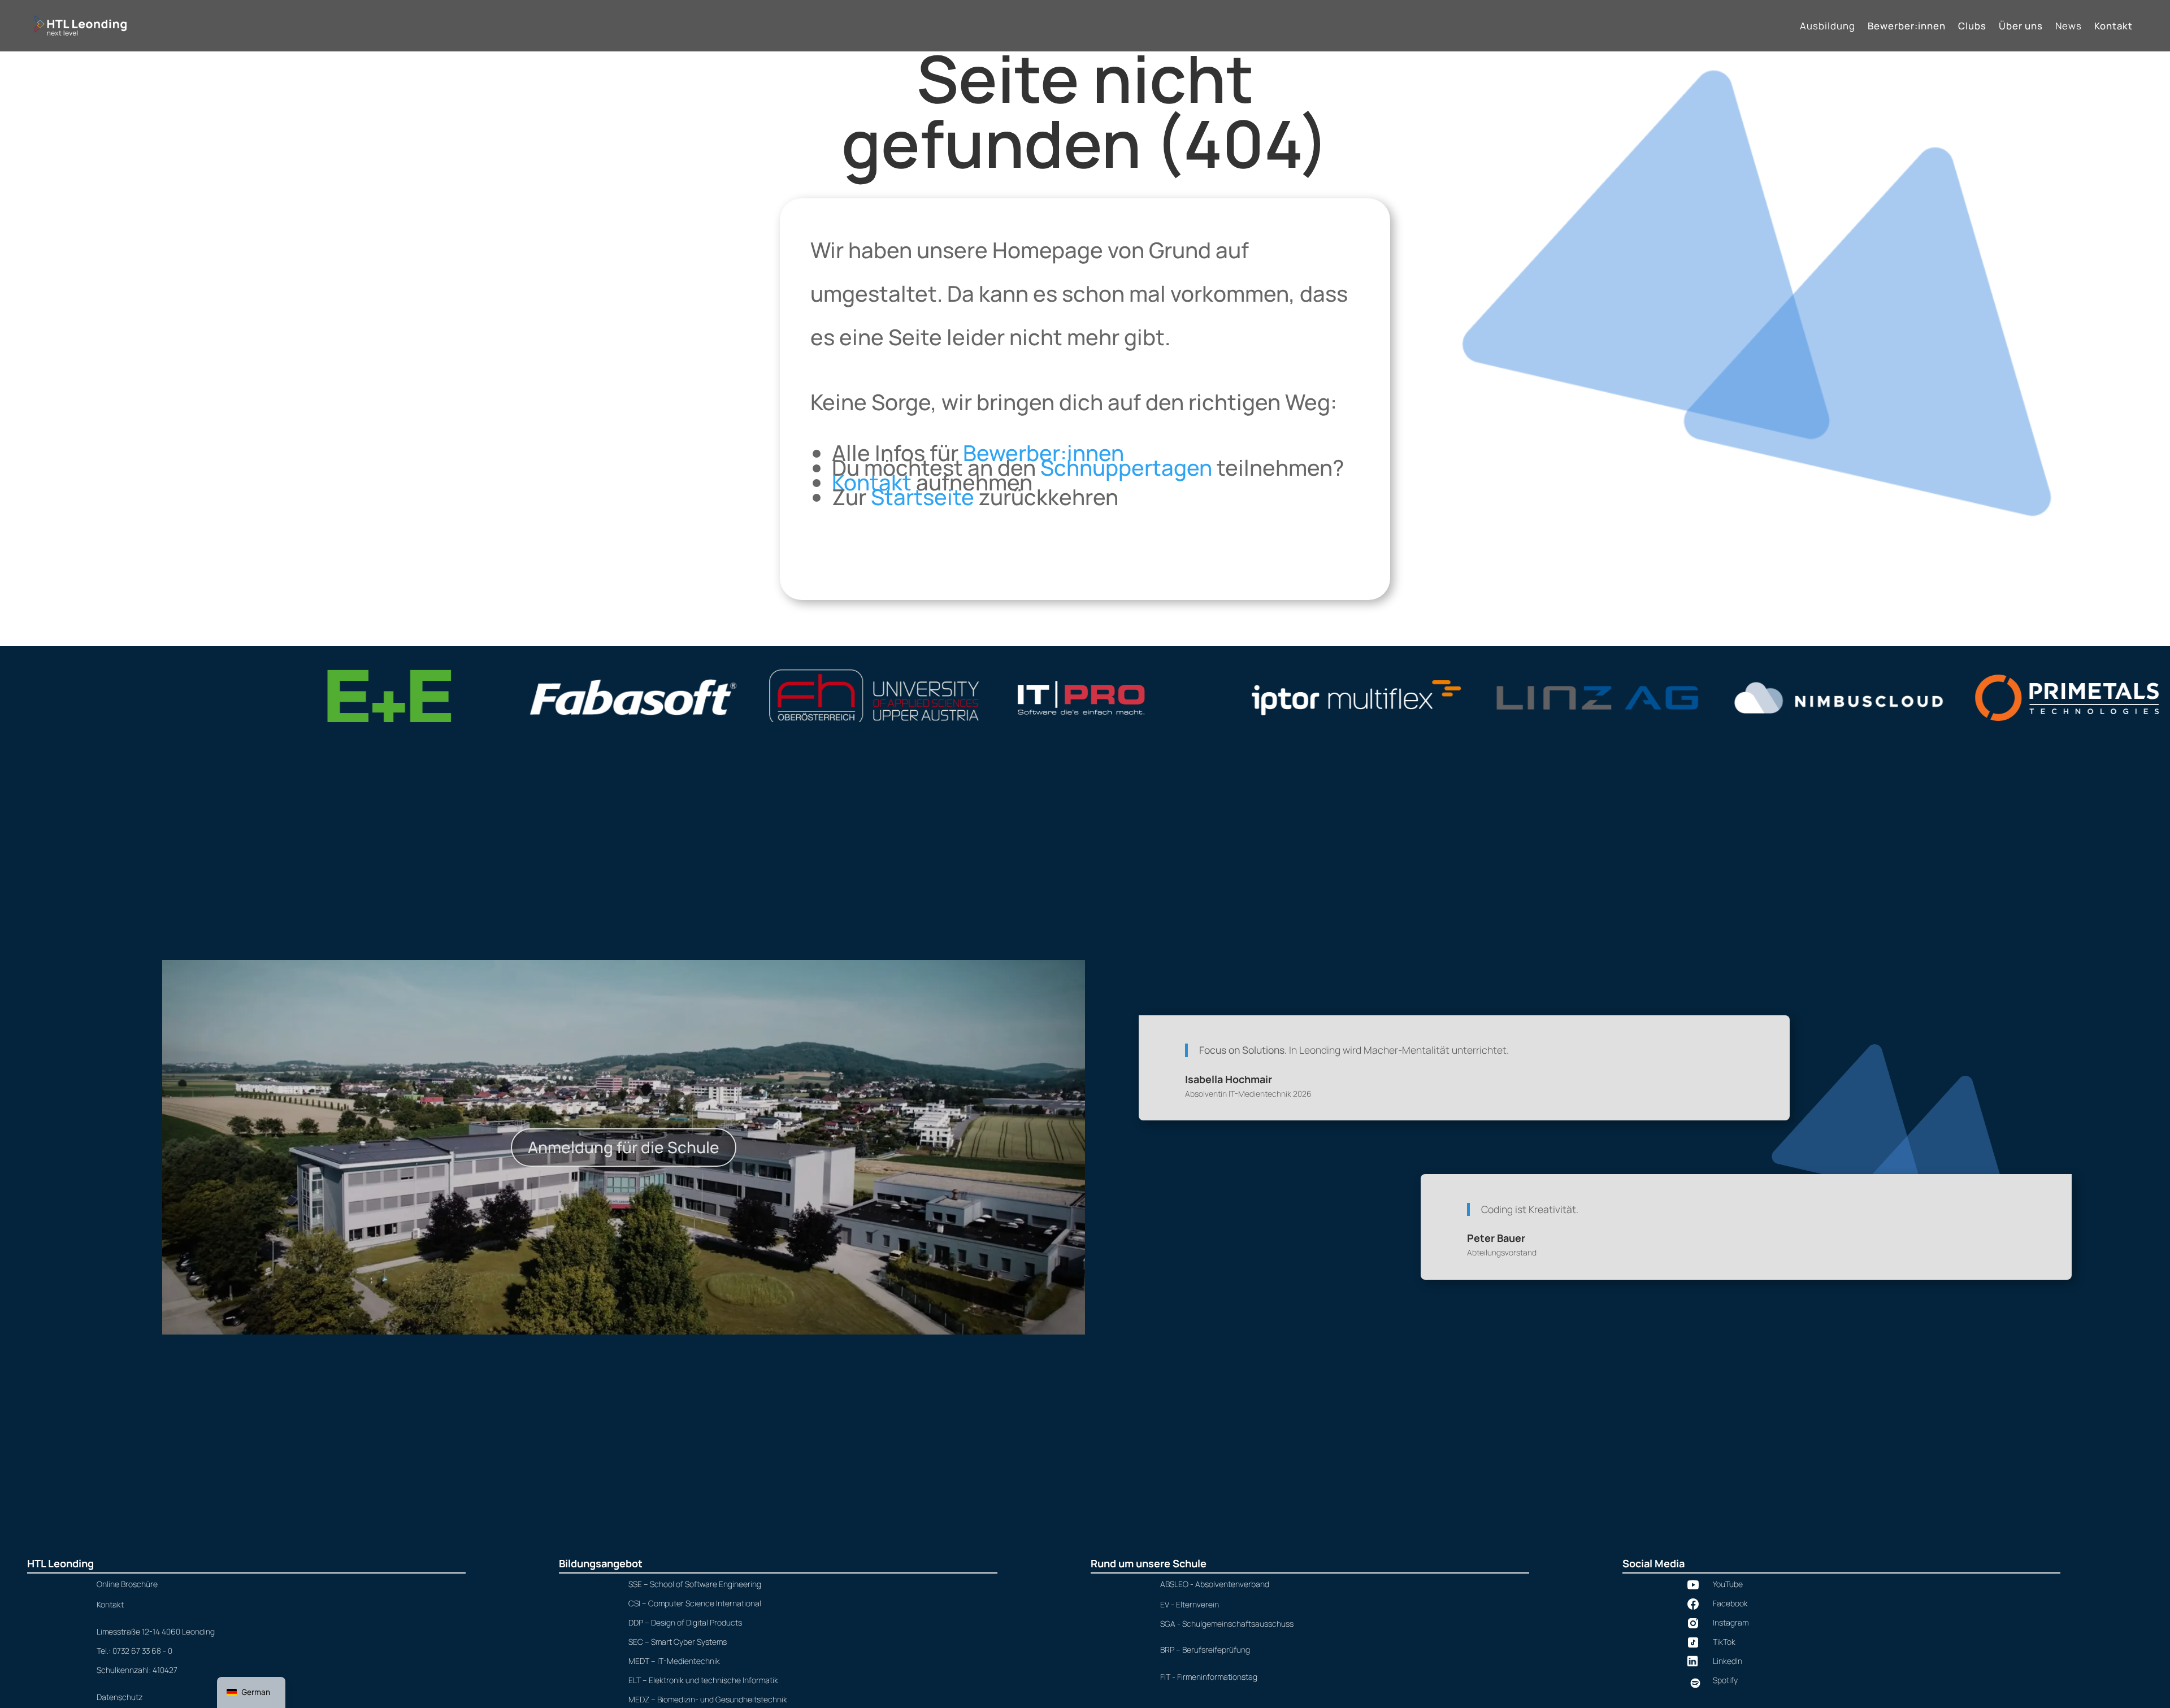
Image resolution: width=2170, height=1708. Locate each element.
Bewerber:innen (1907, 27)
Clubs (1972, 27)
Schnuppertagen (1126, 468)
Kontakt (2113, 27)
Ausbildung (1828, 27)
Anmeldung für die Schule (624, 1147)
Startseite (923, 497)
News (2069, 27)
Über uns (2021, 27)
